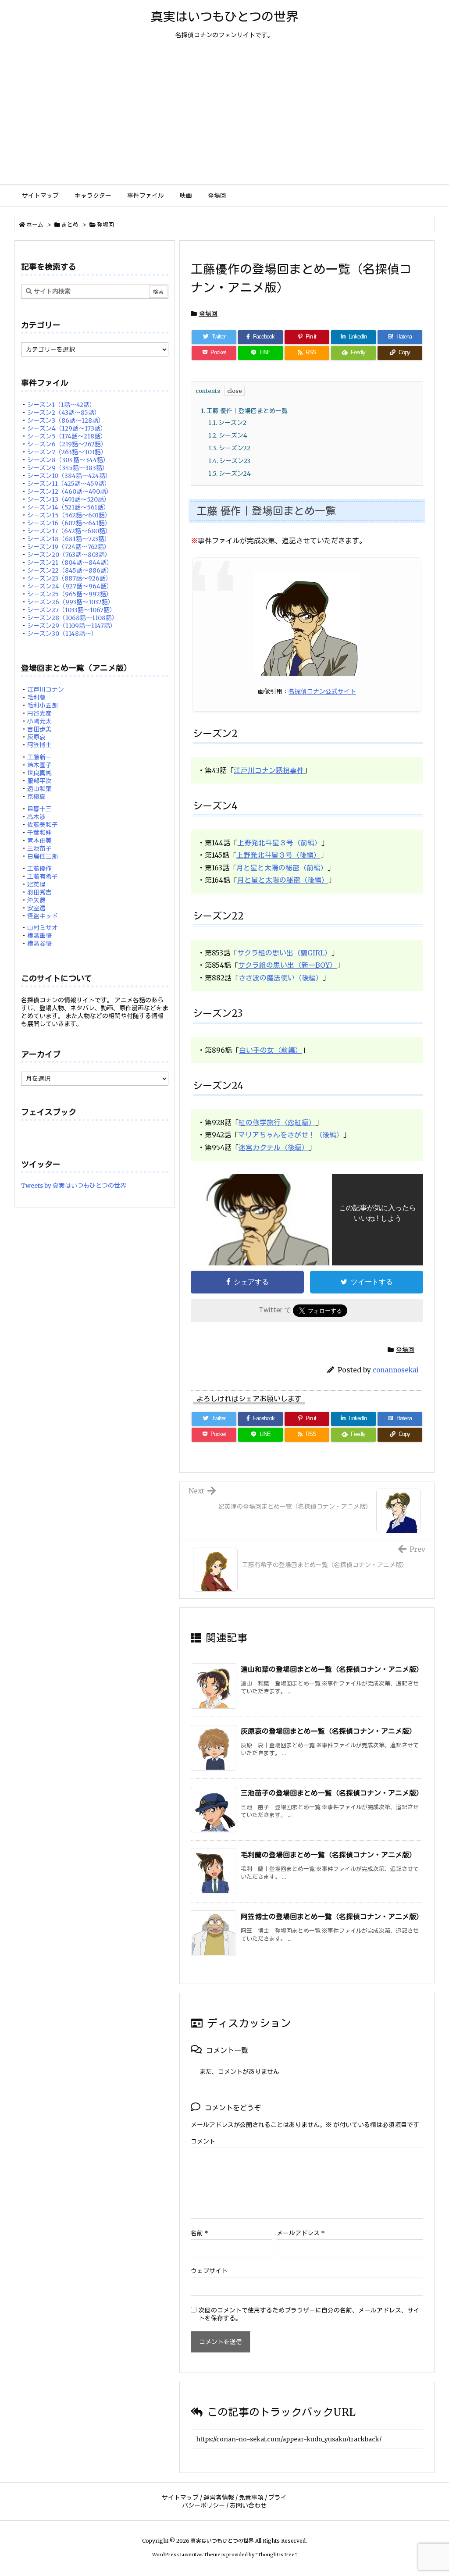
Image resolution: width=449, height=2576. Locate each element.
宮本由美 (39, 841)
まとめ (70, 225)
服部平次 (39, 781)
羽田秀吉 (39, 892)
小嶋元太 (39, 721)
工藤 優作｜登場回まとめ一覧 (244, 411)
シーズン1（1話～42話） (61, 405)
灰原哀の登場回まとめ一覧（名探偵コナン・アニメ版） (328, 1731)
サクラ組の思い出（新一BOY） (287, 965)
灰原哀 (36, 737)
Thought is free (276, 2555)
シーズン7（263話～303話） (67, 452)
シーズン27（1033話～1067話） (71, 610)
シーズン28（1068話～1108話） (73, 618)
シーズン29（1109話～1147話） (72, 626)
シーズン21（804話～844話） (70, 563)
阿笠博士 (39, 745)
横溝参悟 (39, 944)
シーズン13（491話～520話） (69, 499)
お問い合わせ (248, 2505)
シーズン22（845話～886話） (70, 570)
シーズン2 (227, 423)
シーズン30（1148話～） (62, 634)
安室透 (36, 908)
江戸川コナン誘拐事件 (269, 770)
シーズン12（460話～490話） (70, 492)
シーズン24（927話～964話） (70, 586)
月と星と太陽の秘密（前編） (282, 868)
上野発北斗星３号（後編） (278, 855)
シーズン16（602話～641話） (69, 523)
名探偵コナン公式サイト (322, 691)
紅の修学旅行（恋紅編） (277, 1122)
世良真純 (39, 773)
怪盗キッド (43, 916)
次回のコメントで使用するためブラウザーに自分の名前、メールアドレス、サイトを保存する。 (309, 2314)
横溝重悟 (39, 936)
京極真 (36, 797)
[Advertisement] (224, 118)
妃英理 (36, 884)
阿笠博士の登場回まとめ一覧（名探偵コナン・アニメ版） (332, 1917)
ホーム (35, 225)
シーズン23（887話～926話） (69, 578)
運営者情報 (219, 2498)
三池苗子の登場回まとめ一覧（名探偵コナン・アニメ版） (332, 1793)
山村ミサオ (43, 928)
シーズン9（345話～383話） (68, 468)
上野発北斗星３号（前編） (279, 843)
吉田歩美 (39, 729)
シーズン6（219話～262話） (67, 444)
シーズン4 (228, 435)
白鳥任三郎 (43, 856)
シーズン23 (229, 461)
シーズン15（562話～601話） (69, 515)
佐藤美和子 (43, 825)
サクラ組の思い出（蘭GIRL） (284, 953)
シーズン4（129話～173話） (67, 428)
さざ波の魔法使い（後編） (281, 978)
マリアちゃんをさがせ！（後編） (291, 1135)
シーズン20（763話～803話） (69, 555)
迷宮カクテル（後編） (274, 1147)
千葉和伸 (39, 833)
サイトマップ (180, 2498)
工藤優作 (39, 869)
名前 (200, 2233)
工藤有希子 (43, 876)
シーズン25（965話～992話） (70, 594)
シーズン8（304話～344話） (68, 460)
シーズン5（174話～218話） (67, 436)
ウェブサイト (209, 2271)
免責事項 (251, 2498)
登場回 (105, 225)
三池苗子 (39, 848)
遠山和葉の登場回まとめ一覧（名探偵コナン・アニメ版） (332, 1669)
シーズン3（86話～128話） (66, 420)
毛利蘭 (36, 698)
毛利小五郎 (43, 705)
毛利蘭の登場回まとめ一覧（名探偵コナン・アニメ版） (328, 1855)
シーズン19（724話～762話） (69, 547)
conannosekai (396, 1370)
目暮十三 (39, 809)
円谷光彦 (39, 713)
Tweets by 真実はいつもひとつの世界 (74, 1186)
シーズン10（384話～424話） (69, 476)
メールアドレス (301, 2233)
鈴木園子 (39, 765)
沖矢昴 (36, 900)
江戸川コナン (46, 690)
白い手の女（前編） (271, 1050)
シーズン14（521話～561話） (68, 507)
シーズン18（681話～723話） (69, 539)
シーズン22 (229, 448)
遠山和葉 (39, 789)
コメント (203, 2141)
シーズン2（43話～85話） (64, 413)
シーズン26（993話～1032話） (71, 602)
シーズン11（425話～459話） (69, 484)
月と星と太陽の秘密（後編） (283, 880)
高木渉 (36, 817)
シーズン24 (230, 474)
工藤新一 (39, 757)
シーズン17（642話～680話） (69, 531)
